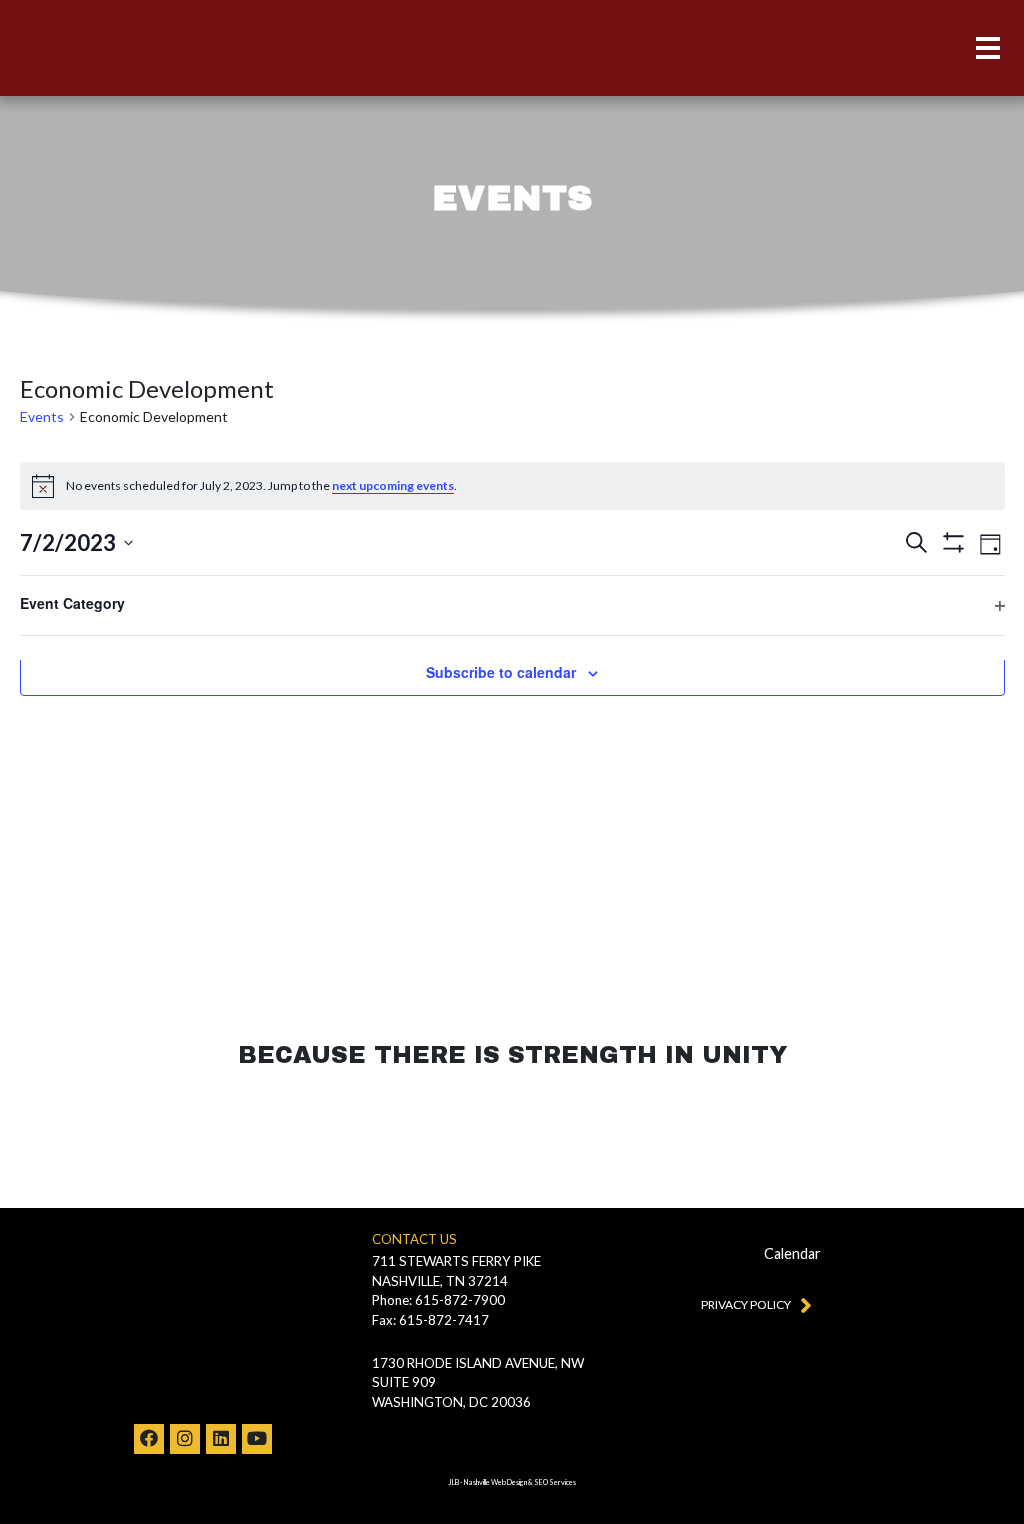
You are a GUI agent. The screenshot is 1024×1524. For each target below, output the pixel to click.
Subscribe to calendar (501, 672)
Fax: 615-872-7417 (430, 1320)
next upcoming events (393, 485)
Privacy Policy (746, 1304)
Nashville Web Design (495, 1482)
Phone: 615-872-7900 (438, 1300)
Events (42, 416)
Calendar (792, 1253)
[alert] (512, 486)
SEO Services (555, 1482)
